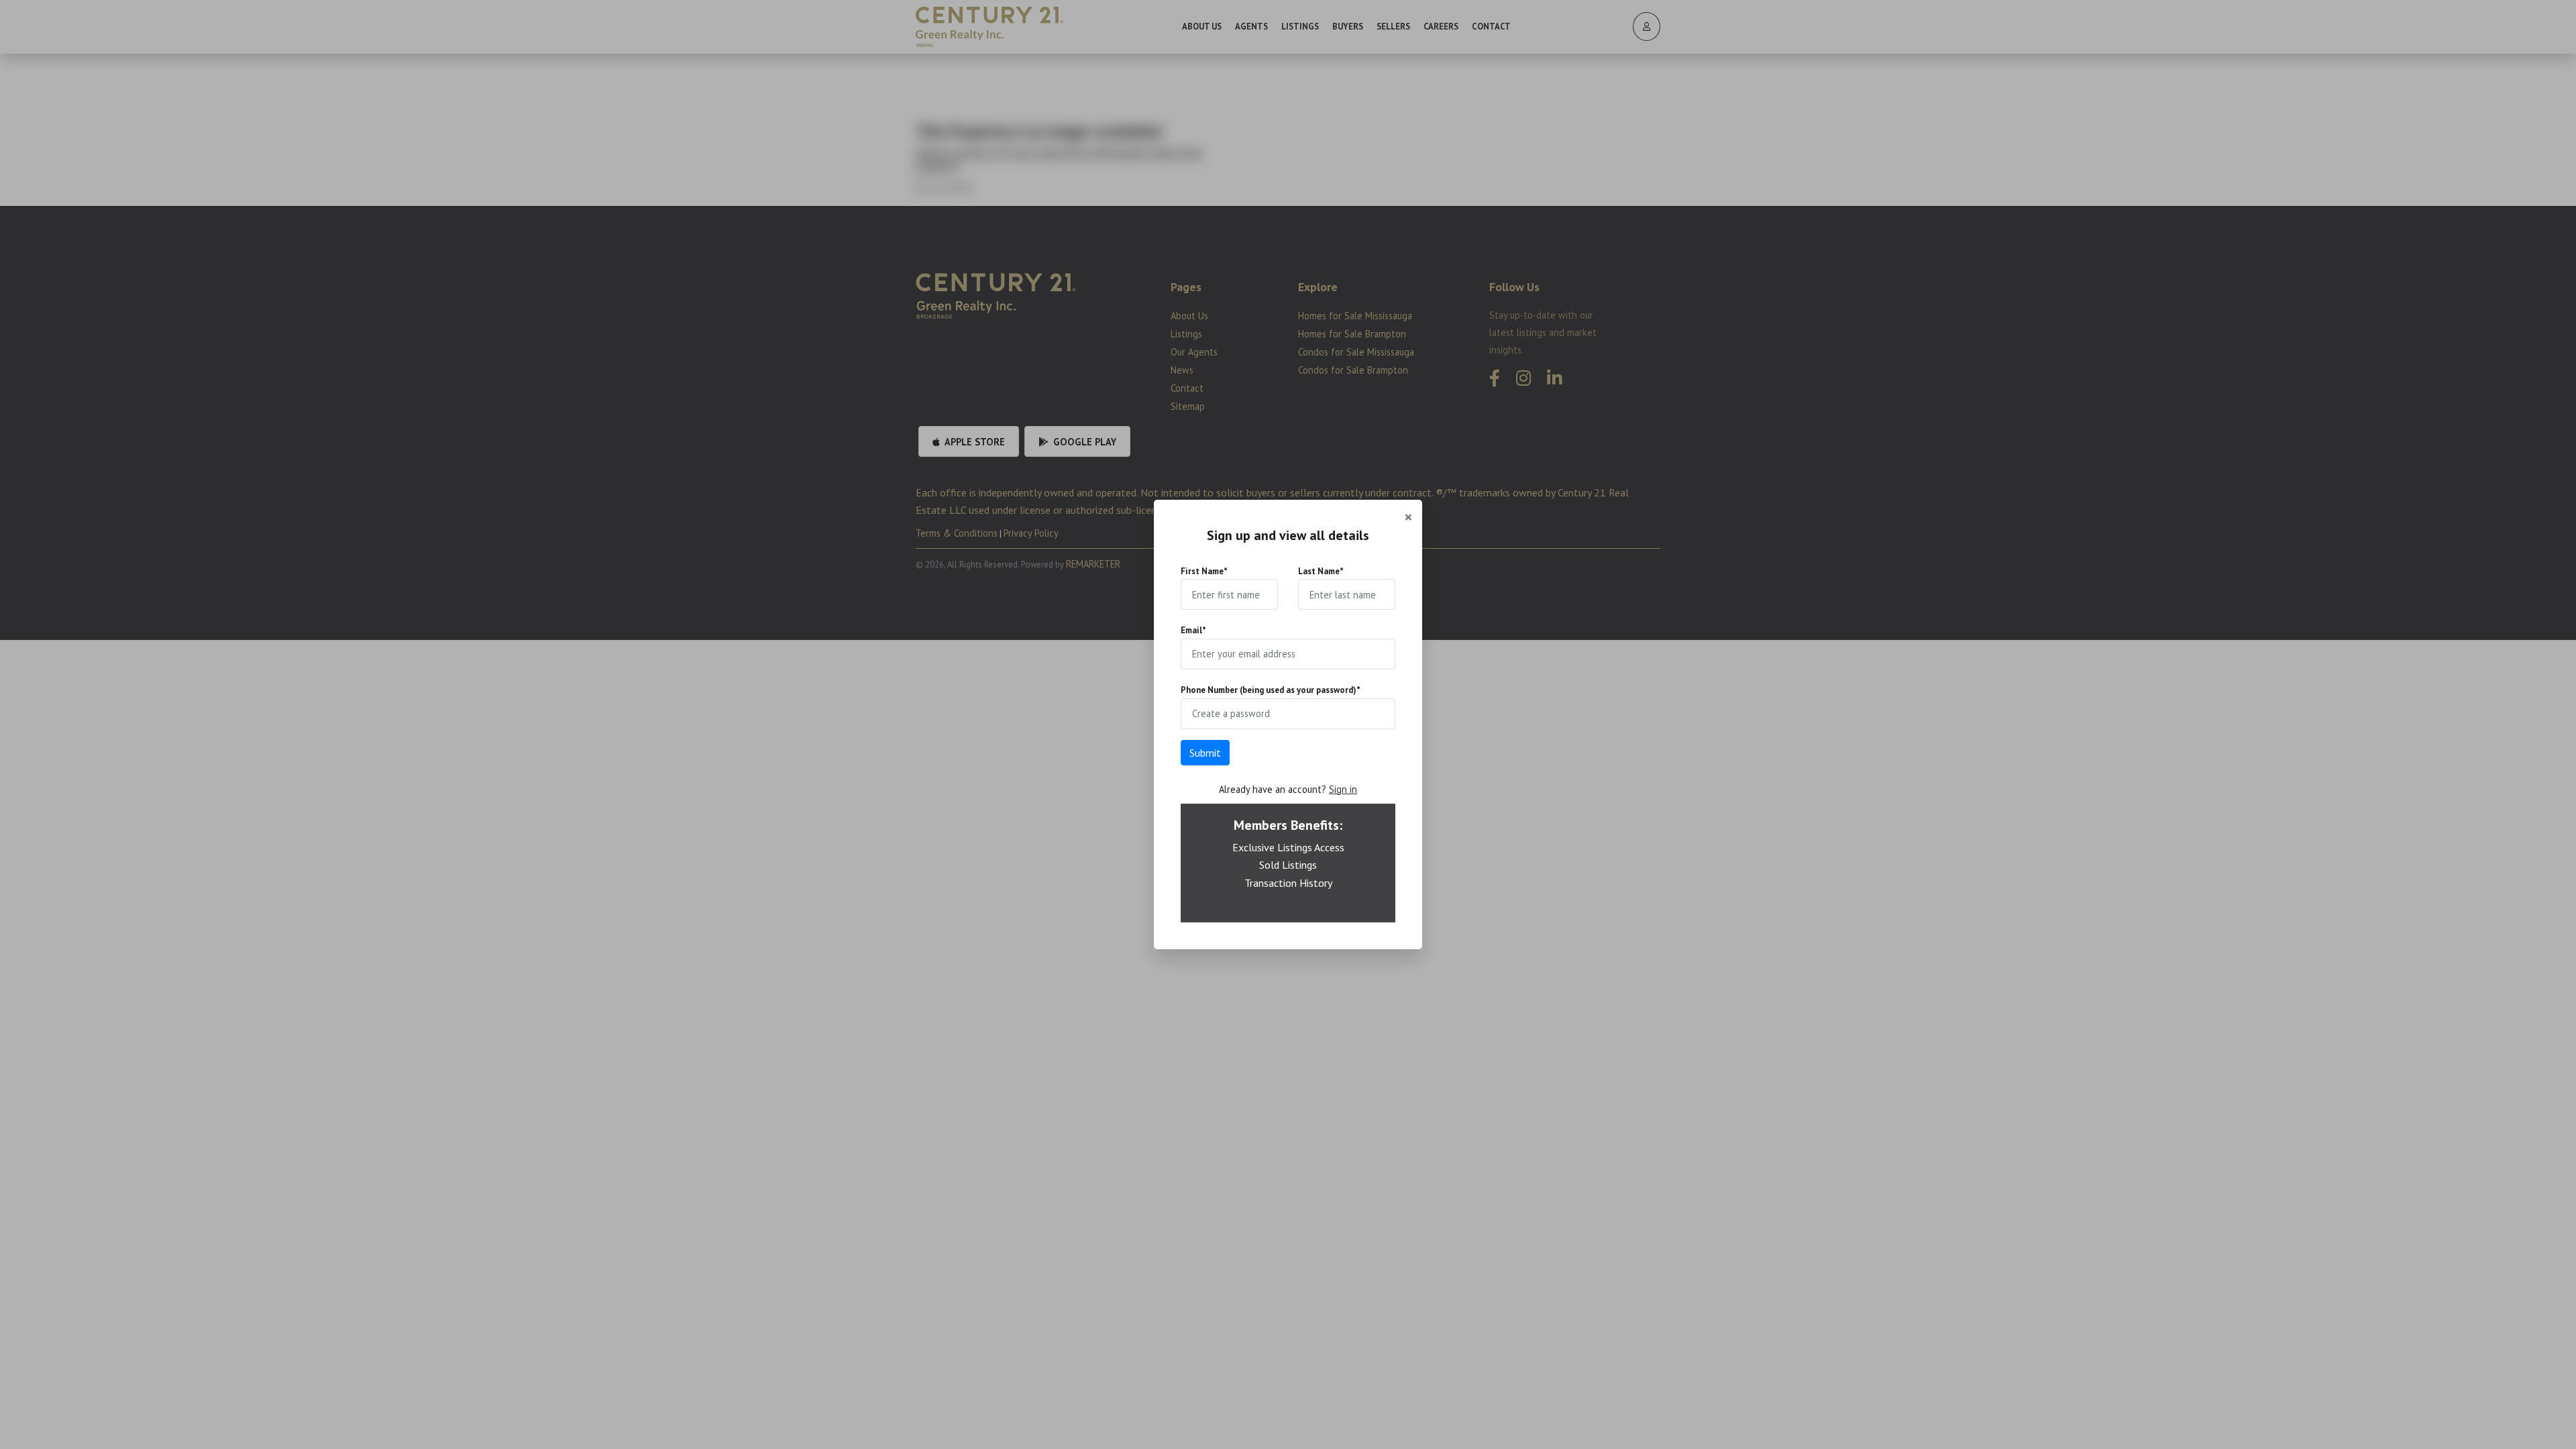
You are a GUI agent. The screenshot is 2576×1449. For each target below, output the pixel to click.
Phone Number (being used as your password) (1271, 690)
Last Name (1321, 571)
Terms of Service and (1263, 901)
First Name (1204, 571)
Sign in (1343, 789)
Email (1193, 630)
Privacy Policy (1328, 901)
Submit (1205, 753)
